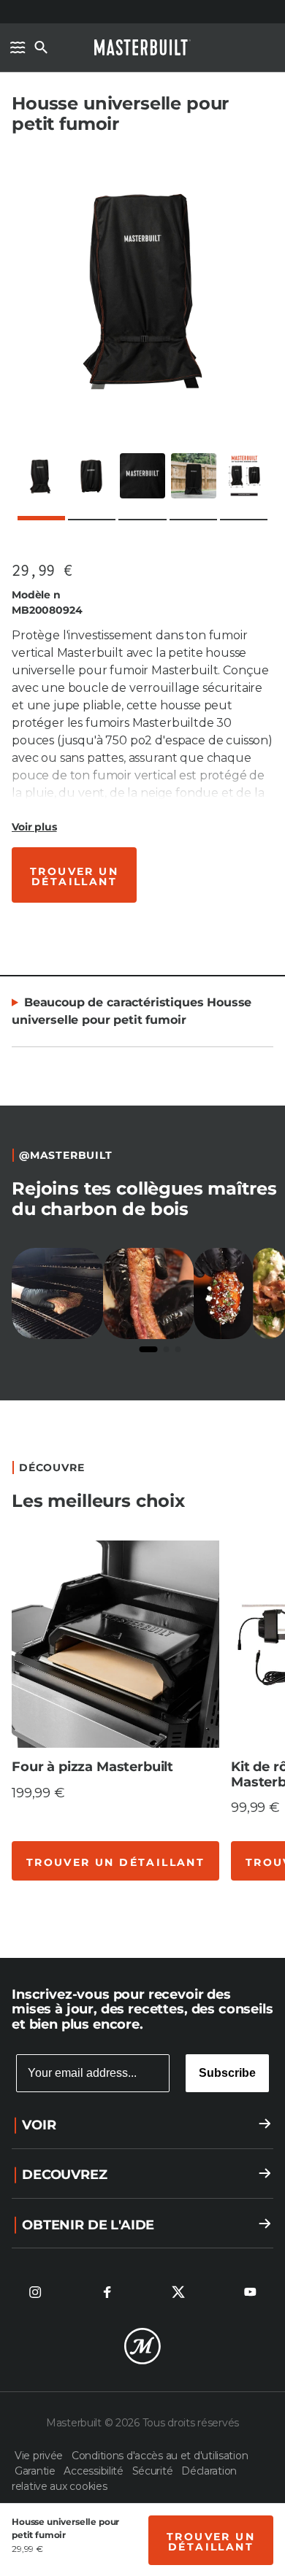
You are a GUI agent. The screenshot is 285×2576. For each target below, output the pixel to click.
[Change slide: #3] (64, 1910)
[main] (142, 956)
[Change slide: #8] (172, 1910)
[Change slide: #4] (85, 1910)
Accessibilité (95, 2471)
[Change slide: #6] (129, 1910)
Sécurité (154, 2471)
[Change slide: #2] (42, 1910)
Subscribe (227, 2073)
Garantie (36, 2471)
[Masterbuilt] (142, 47)
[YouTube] (250, 2292)
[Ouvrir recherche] (41, 47)
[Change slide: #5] (107, 1910)
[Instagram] (35, 2292)
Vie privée (40, 2456)
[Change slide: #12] (259, 1910)
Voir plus (34, 827)
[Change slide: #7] (151, 1910)
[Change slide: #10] (216, 1910)
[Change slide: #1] (20, 1909)
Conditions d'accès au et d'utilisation (160, 2456)
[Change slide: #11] (237, 1910)
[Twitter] (178, 2292)
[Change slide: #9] (194, 1910)
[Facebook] (107, 2292)
